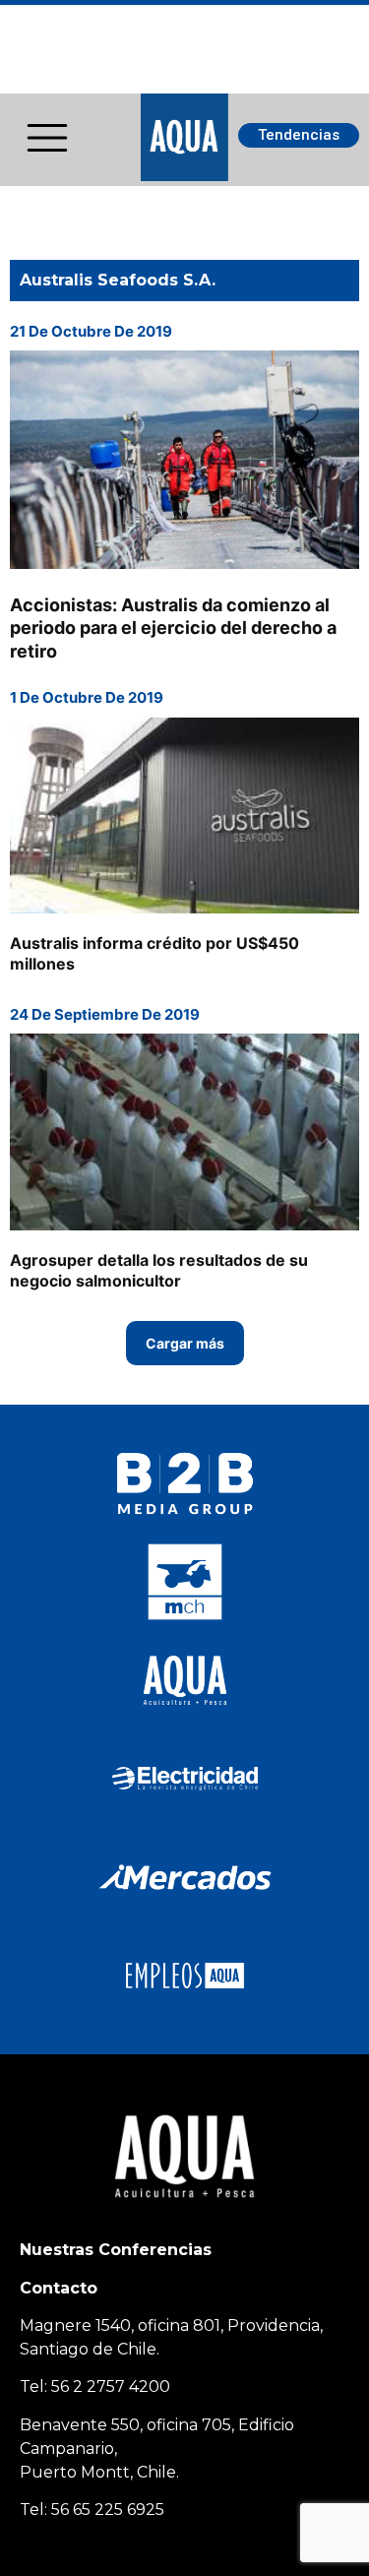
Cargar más (185, 1343)
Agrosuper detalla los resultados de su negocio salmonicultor (159, 1270)
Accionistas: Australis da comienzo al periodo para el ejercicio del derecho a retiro (173, 628)
